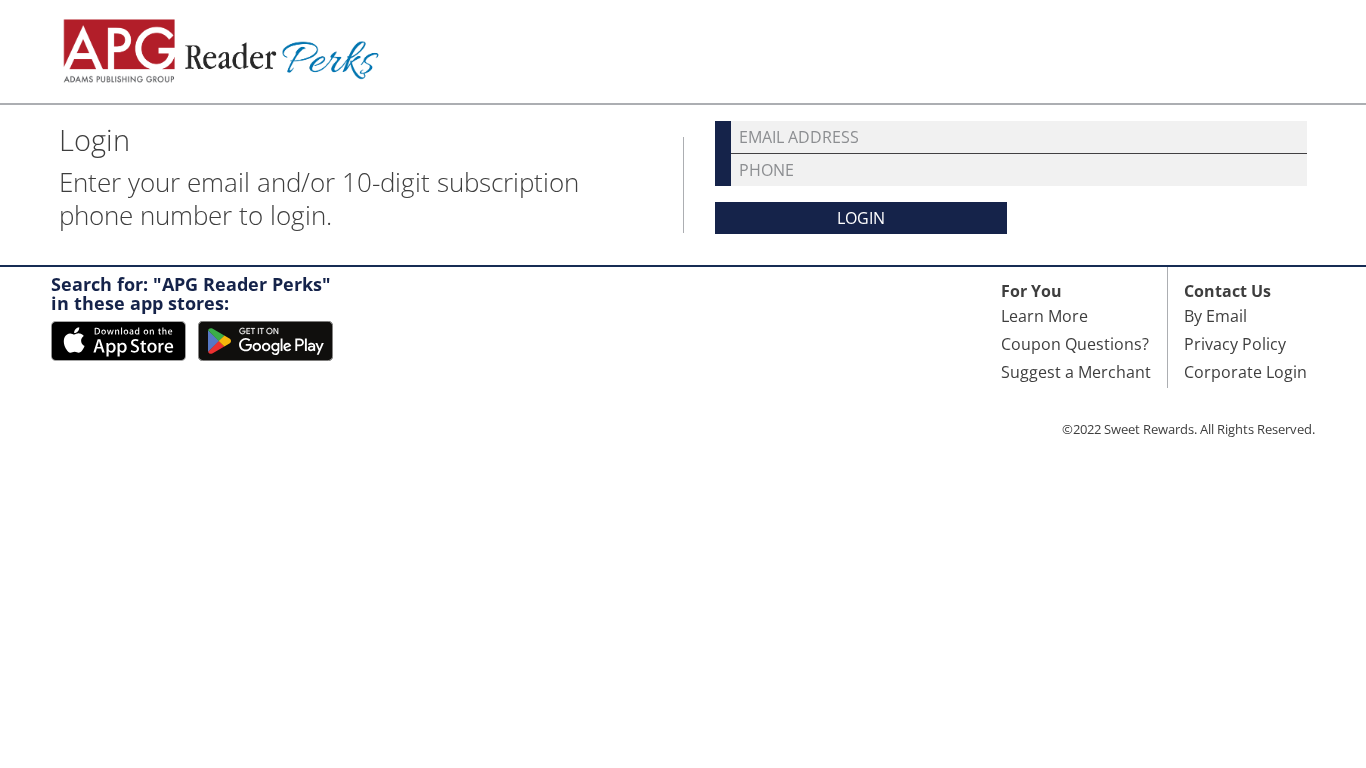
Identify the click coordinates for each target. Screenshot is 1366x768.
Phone (766, 170)
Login (861, 218)
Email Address (799, 137)
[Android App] (265, 341)
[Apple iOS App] (118, 341)
